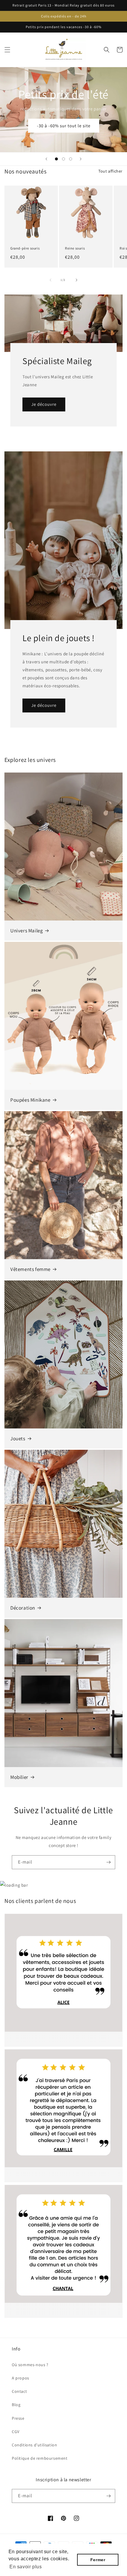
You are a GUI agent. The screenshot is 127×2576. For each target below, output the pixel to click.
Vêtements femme (30, 1269)
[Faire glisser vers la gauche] (51, 280)
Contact (19, 2391)
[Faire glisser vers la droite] (76, 280)
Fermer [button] (98, 2560)
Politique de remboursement (40, 2458)
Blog (16, 2405)
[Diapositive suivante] (81, 159)
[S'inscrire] (108, 1862)
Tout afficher (110, 171)
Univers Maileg (27, 931)
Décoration (23, 1608)
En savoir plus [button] (26, 2567)
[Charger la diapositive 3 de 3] (71, 159)
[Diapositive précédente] (46, 159)
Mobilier (19, 1777)
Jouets (18, 1439)
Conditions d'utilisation (34, 2445)
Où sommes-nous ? (30, 2365)
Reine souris (75, 248)
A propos (21, 2378)
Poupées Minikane (30, 1100)
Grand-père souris (25, 248)
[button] (7, 50)
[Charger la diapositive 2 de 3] (63, 159)
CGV (16, 2432)
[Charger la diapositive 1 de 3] (56, 159)
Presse (18, 2418)
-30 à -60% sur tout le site (64, 126)
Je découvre (44, 404)
